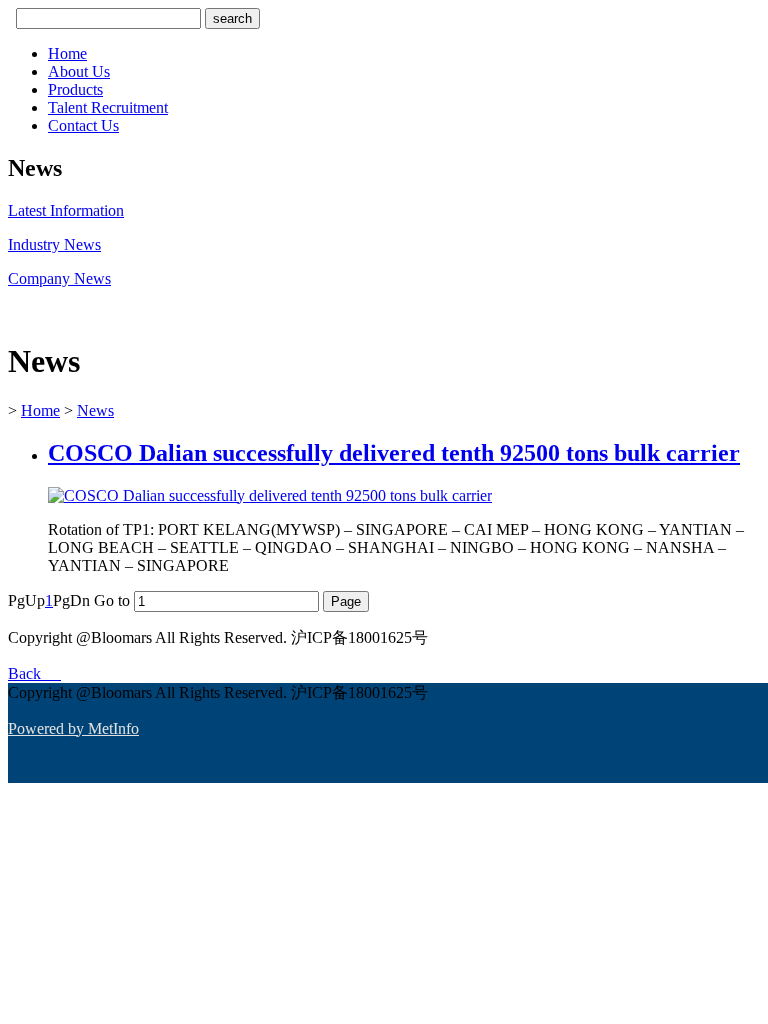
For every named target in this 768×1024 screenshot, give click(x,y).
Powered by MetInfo (73, 728)
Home (67, 53)
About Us (79, 71)
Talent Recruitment (108, 107)
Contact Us (83, 125)
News (95, 410)
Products (75, 89)
